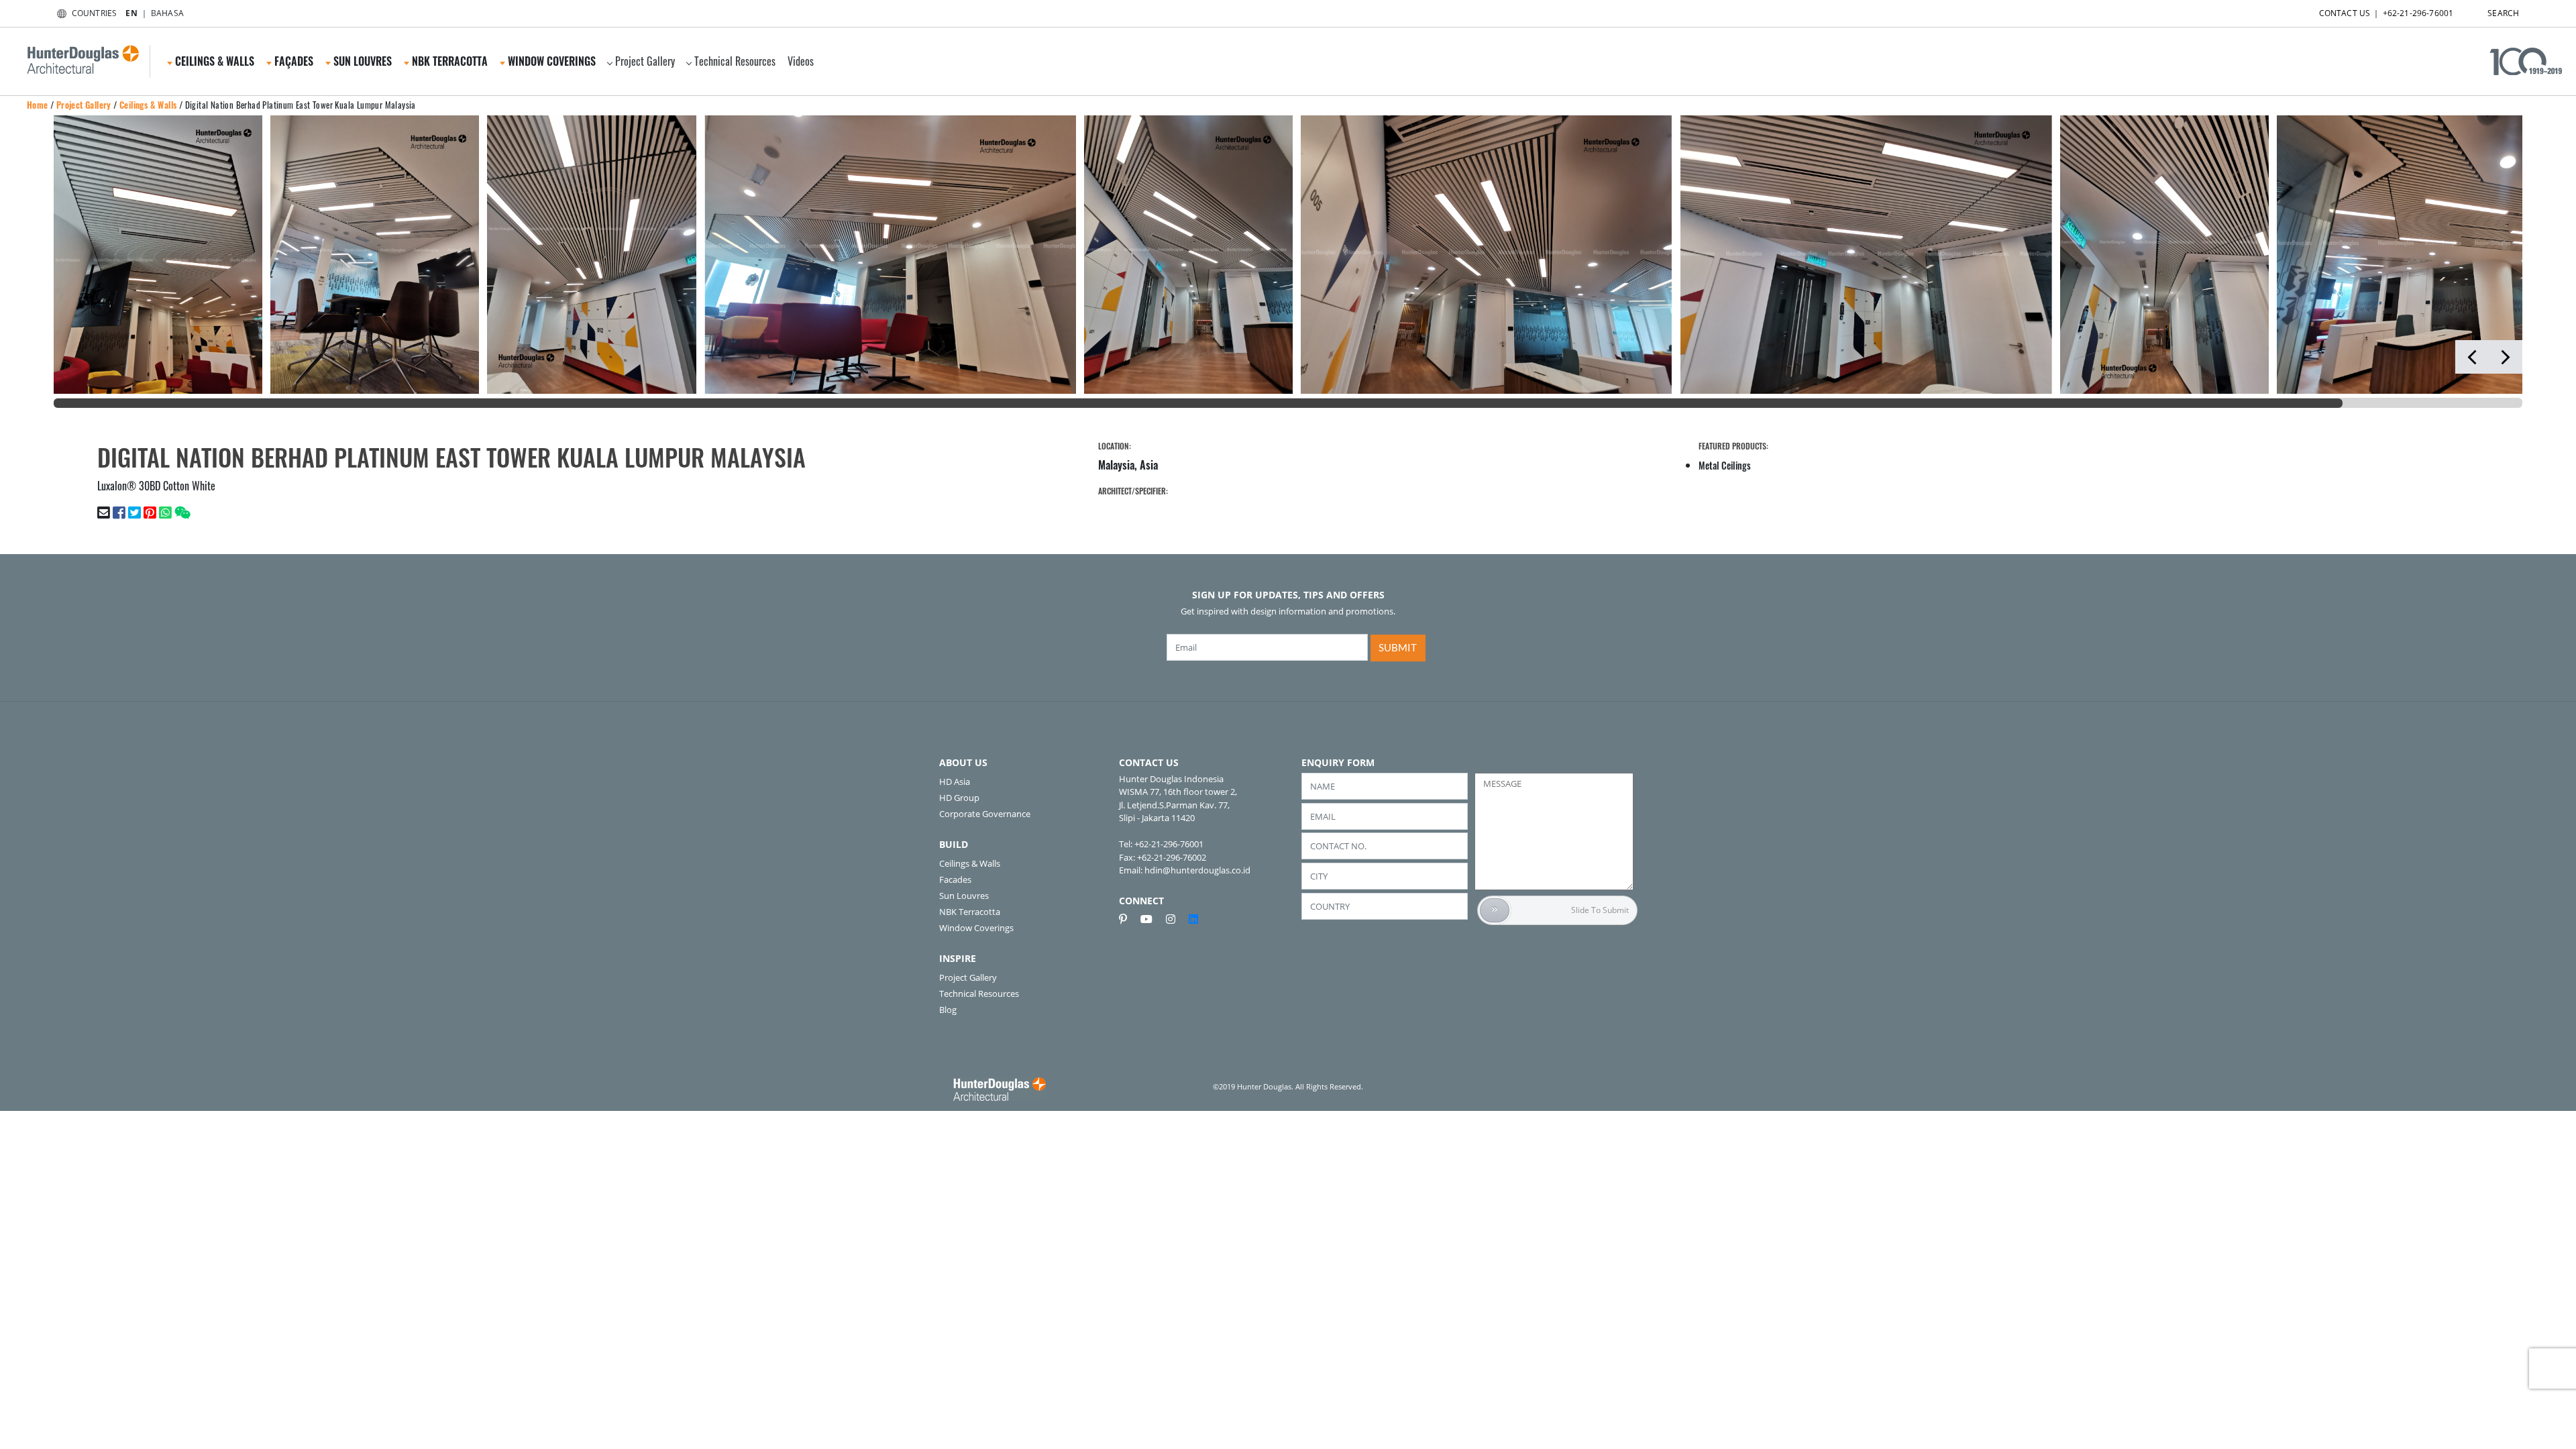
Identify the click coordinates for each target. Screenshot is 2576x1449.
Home (38, 105)
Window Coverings (976, 928)
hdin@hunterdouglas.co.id (1197, 870)
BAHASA (167, 13)
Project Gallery (645, 61)
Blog (948, 1010)
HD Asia (955, 782)
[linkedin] (1193, 919)
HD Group (959, 798)
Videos (801, 61)
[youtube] (1152, 919)
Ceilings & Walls (148, 105)
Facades (955, 879)
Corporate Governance (985, 814)
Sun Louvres (964, 896)
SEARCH (2503, 13)
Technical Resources (735, 61)
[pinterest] (1128, 919)
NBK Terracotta (970, 912)
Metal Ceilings (1725, 465)
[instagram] (1176, 919)
